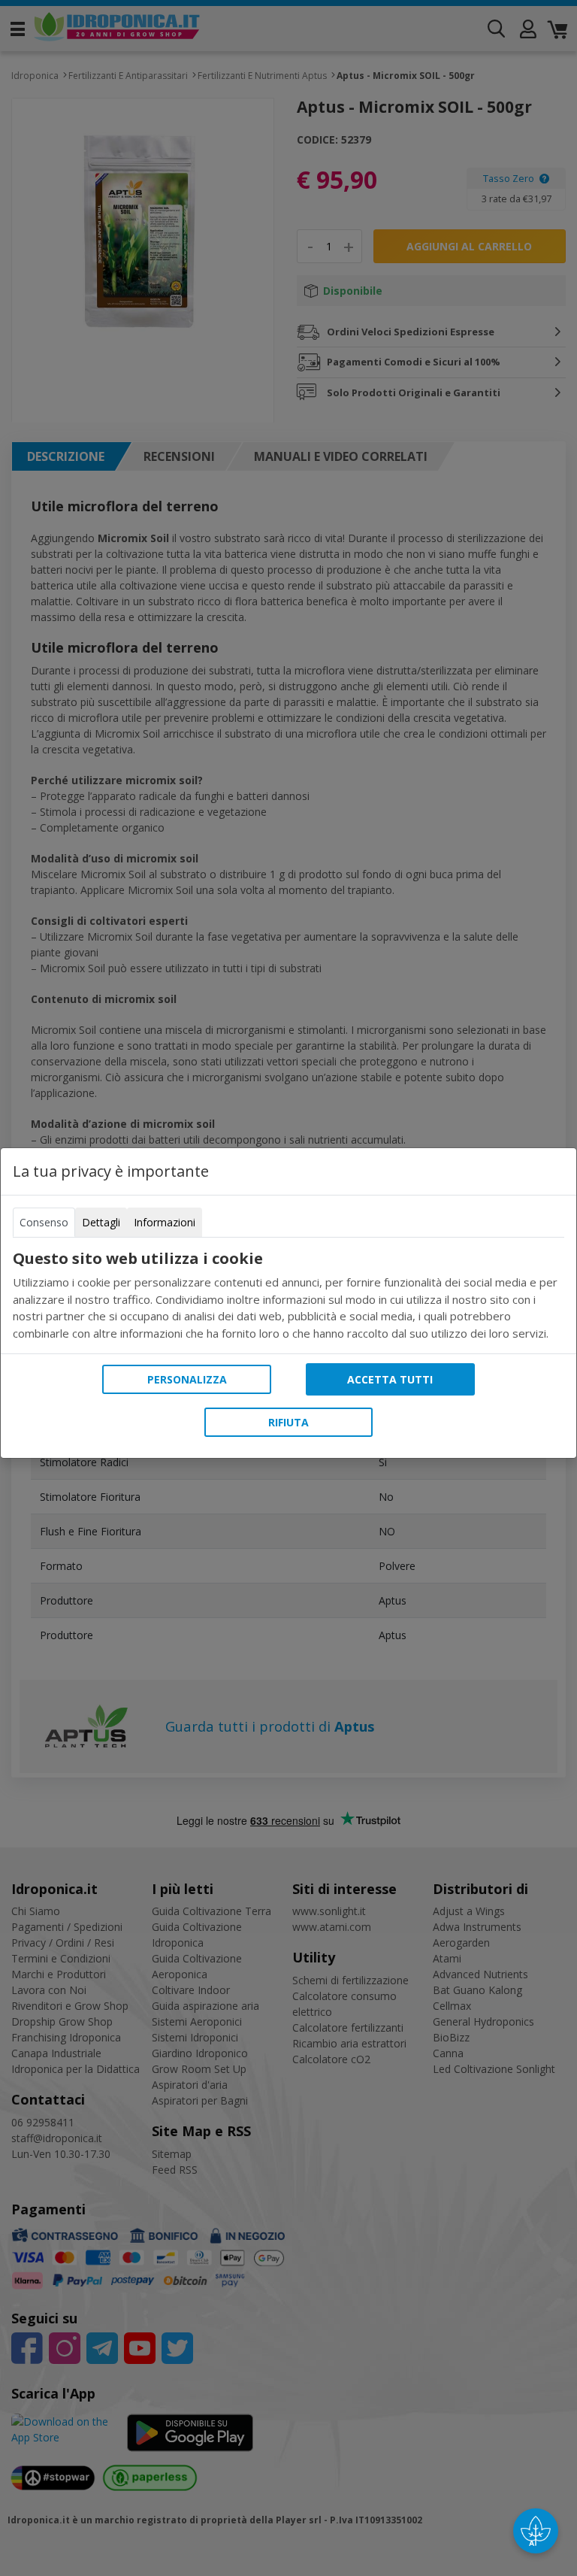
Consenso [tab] (44, 1222)
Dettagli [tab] (101, 1222)
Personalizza (187, 1379)
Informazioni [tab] (165, 1222)
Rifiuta (288, 1422)
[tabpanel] (288, 1296)
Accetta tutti (390, 1379)
